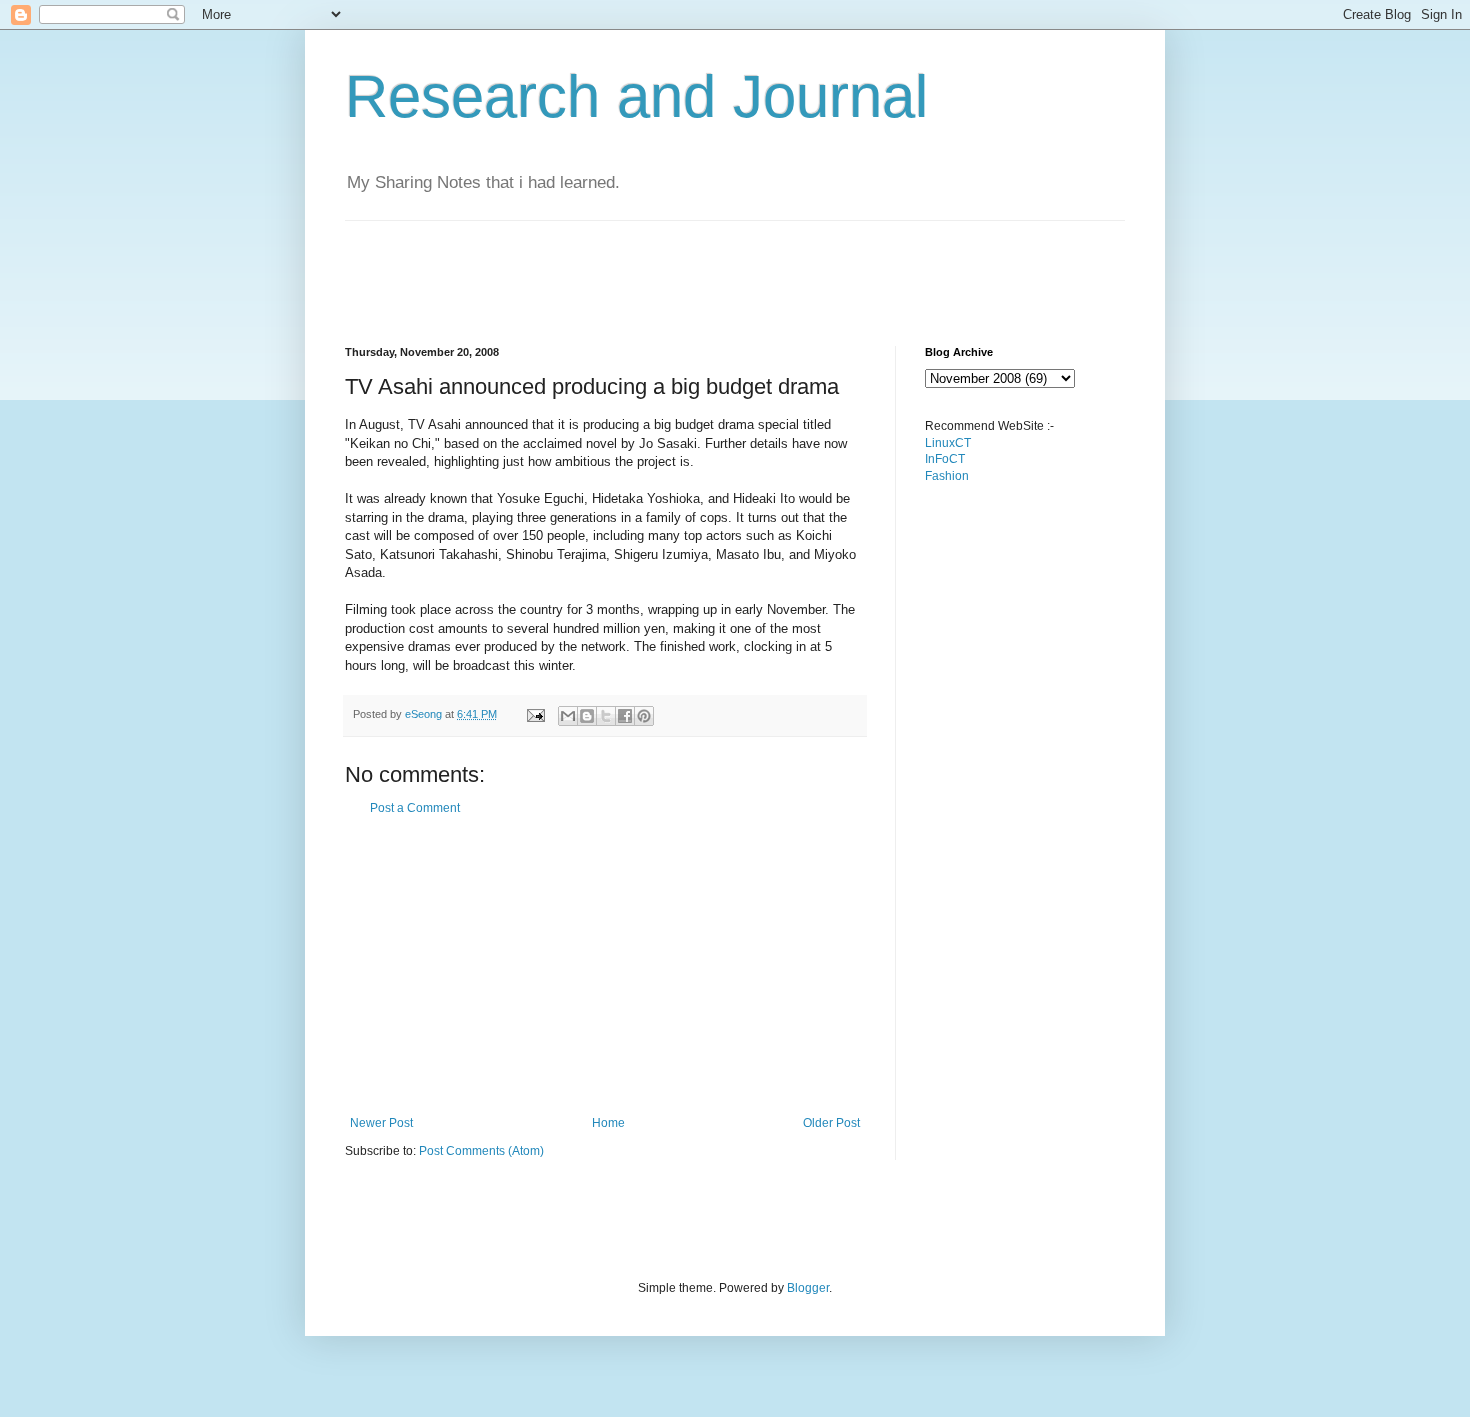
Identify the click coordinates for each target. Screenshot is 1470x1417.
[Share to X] (606, 716)
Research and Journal (636, 96)
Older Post (831, 1123)
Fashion (947, 476)
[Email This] (568, 716)
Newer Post (381, 1123)
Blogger (808, 1288)
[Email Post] (535, 714)
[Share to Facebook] (625, 716)
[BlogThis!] (587, 716)
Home (608, 1123)
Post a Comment (415, 808)
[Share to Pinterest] (644, 716)
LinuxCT (948, 443)
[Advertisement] (709, 266)
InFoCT (945, 459)
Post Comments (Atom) (481, 1151)
